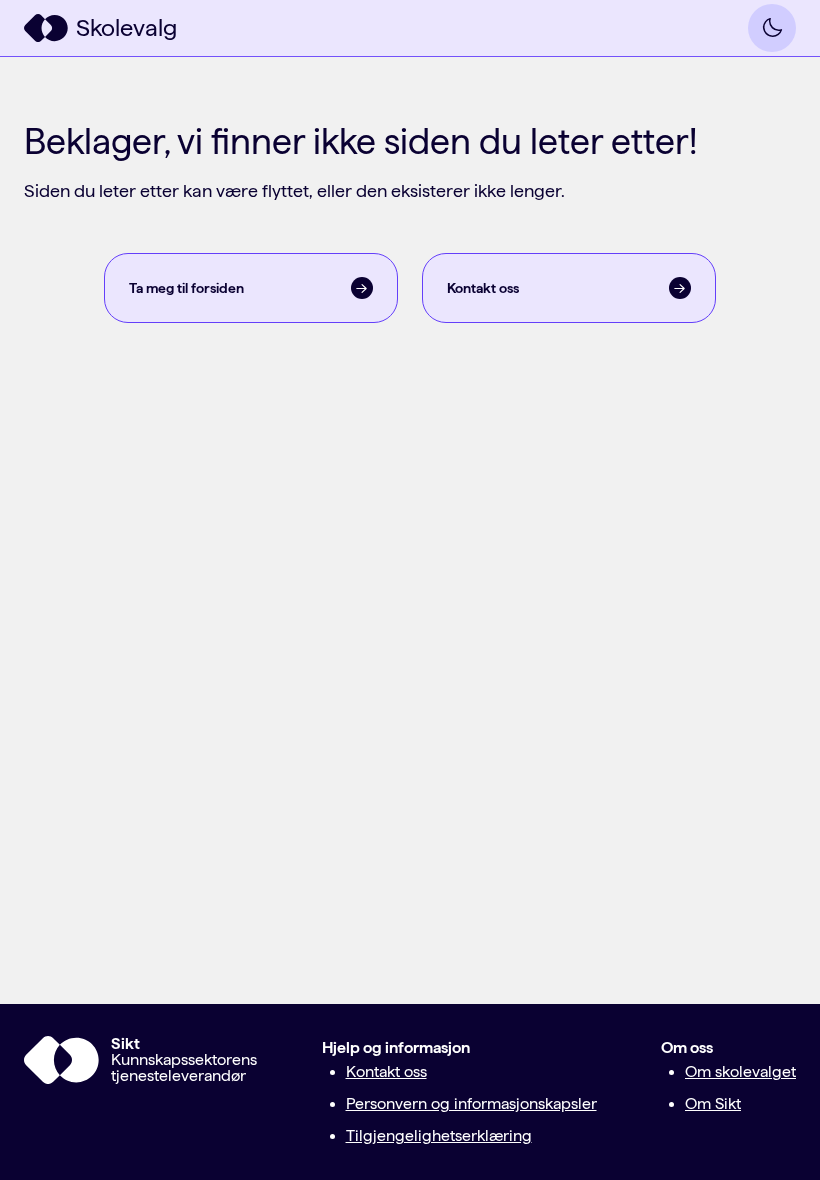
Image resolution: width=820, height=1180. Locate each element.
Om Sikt (713, 1103)
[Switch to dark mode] (772, 28)
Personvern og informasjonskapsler (471, 1103)
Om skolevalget (740, 1071)
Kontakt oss (386, 1071)
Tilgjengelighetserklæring (439, 1135)
